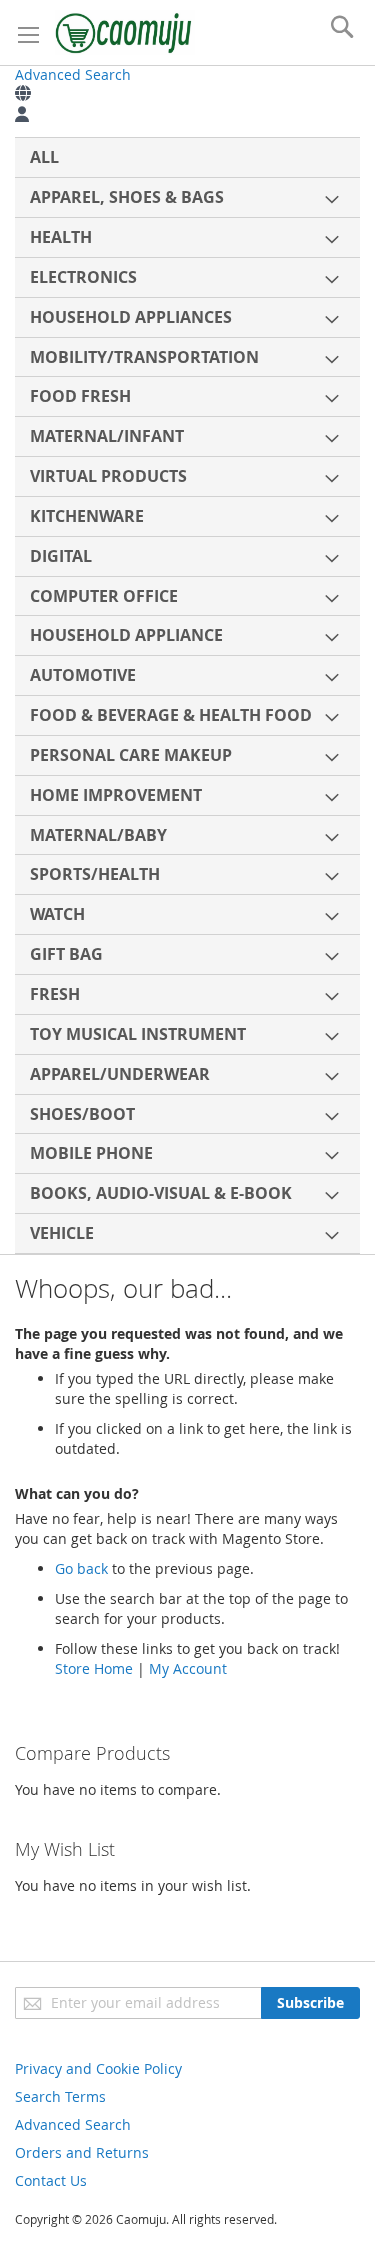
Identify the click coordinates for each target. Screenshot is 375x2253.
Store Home (94, 1668)
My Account (188, 1668)
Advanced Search (73, 74)
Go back (81, 1568)
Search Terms (60, 2096)
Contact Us (51, 2180)
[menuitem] (187, 157)
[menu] (187, 695)
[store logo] (125, 32)
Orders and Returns (82, 2152)
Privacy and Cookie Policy (98, 2068)
